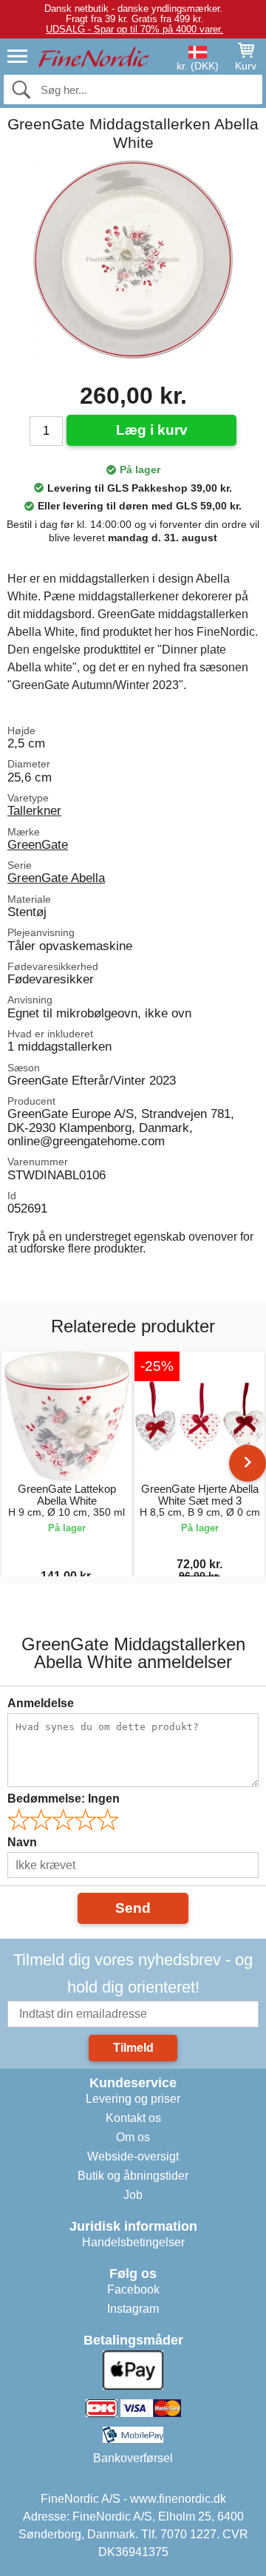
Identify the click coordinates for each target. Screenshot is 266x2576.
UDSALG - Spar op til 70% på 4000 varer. (134, 29)
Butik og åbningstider (133, 2176)
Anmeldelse (41, 1703)
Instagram (133, 2309)
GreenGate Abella (56, 878)
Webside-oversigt (133, 2156)
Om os (133, 2137)
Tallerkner (34, 810)
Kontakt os (133, 2118)
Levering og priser (133, 2099)
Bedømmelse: (64, 1799)
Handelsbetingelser (133, 2242)
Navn (22, 1842)
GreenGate (38, 844)
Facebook (133, 2289)
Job (133, 2195)
